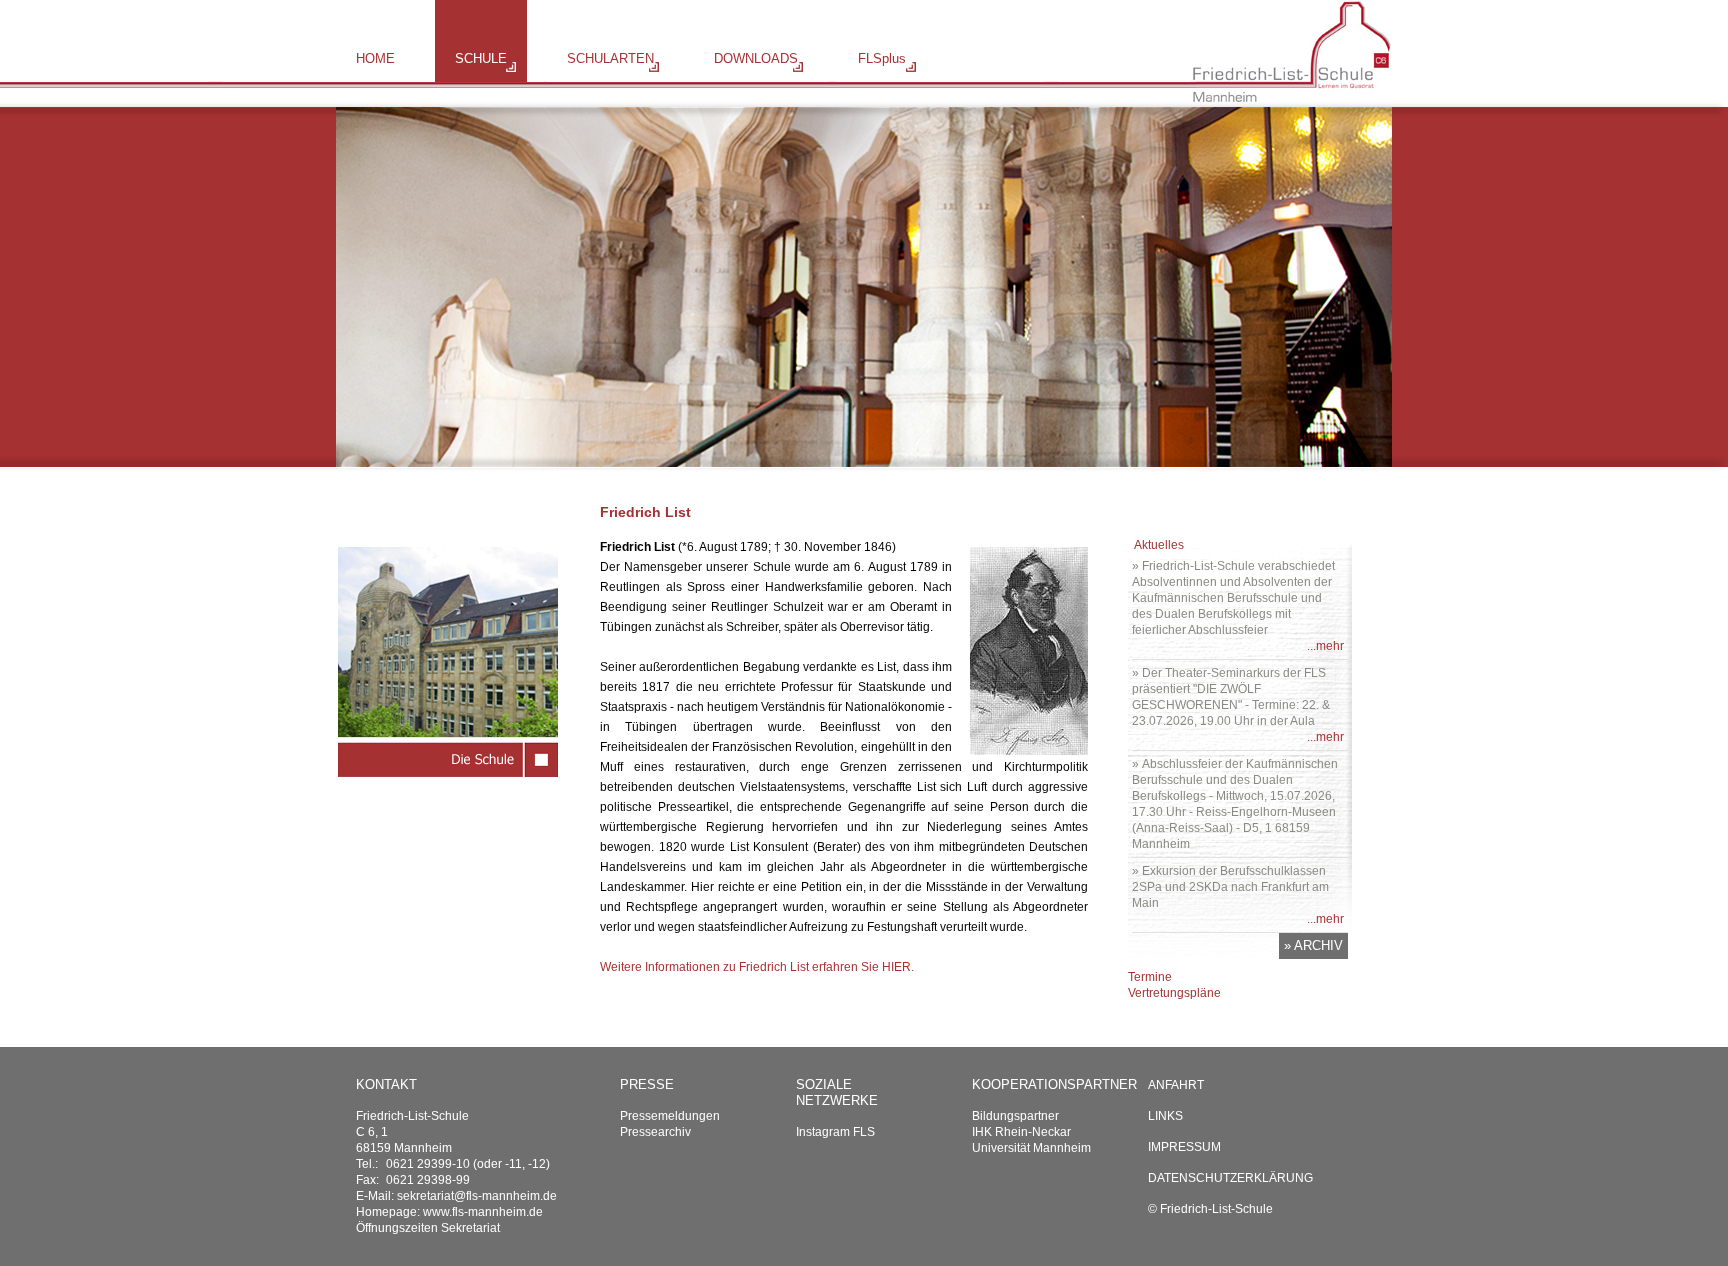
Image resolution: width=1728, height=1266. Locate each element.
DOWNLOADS (756, 58)
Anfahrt (1176, 1085)
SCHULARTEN (610, 58)
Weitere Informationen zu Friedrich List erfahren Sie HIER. (757, 967)
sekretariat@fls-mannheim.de (477, 1196)
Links (1165, 1116)
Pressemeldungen (670, 1116)
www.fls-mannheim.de (483, 1212)
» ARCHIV (1313, 945)
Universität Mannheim (1031, 1148)
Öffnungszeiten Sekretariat (428, 1228)
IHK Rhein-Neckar (1021, 1132)
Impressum (1184, 1147)
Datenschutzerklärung (1230, 1178)
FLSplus (882, 58)
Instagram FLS (835, 1132)
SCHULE (481, 58)
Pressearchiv (655, 1132)
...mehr (1325, 646)
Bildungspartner (1015, 1116)
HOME (375, 58)
